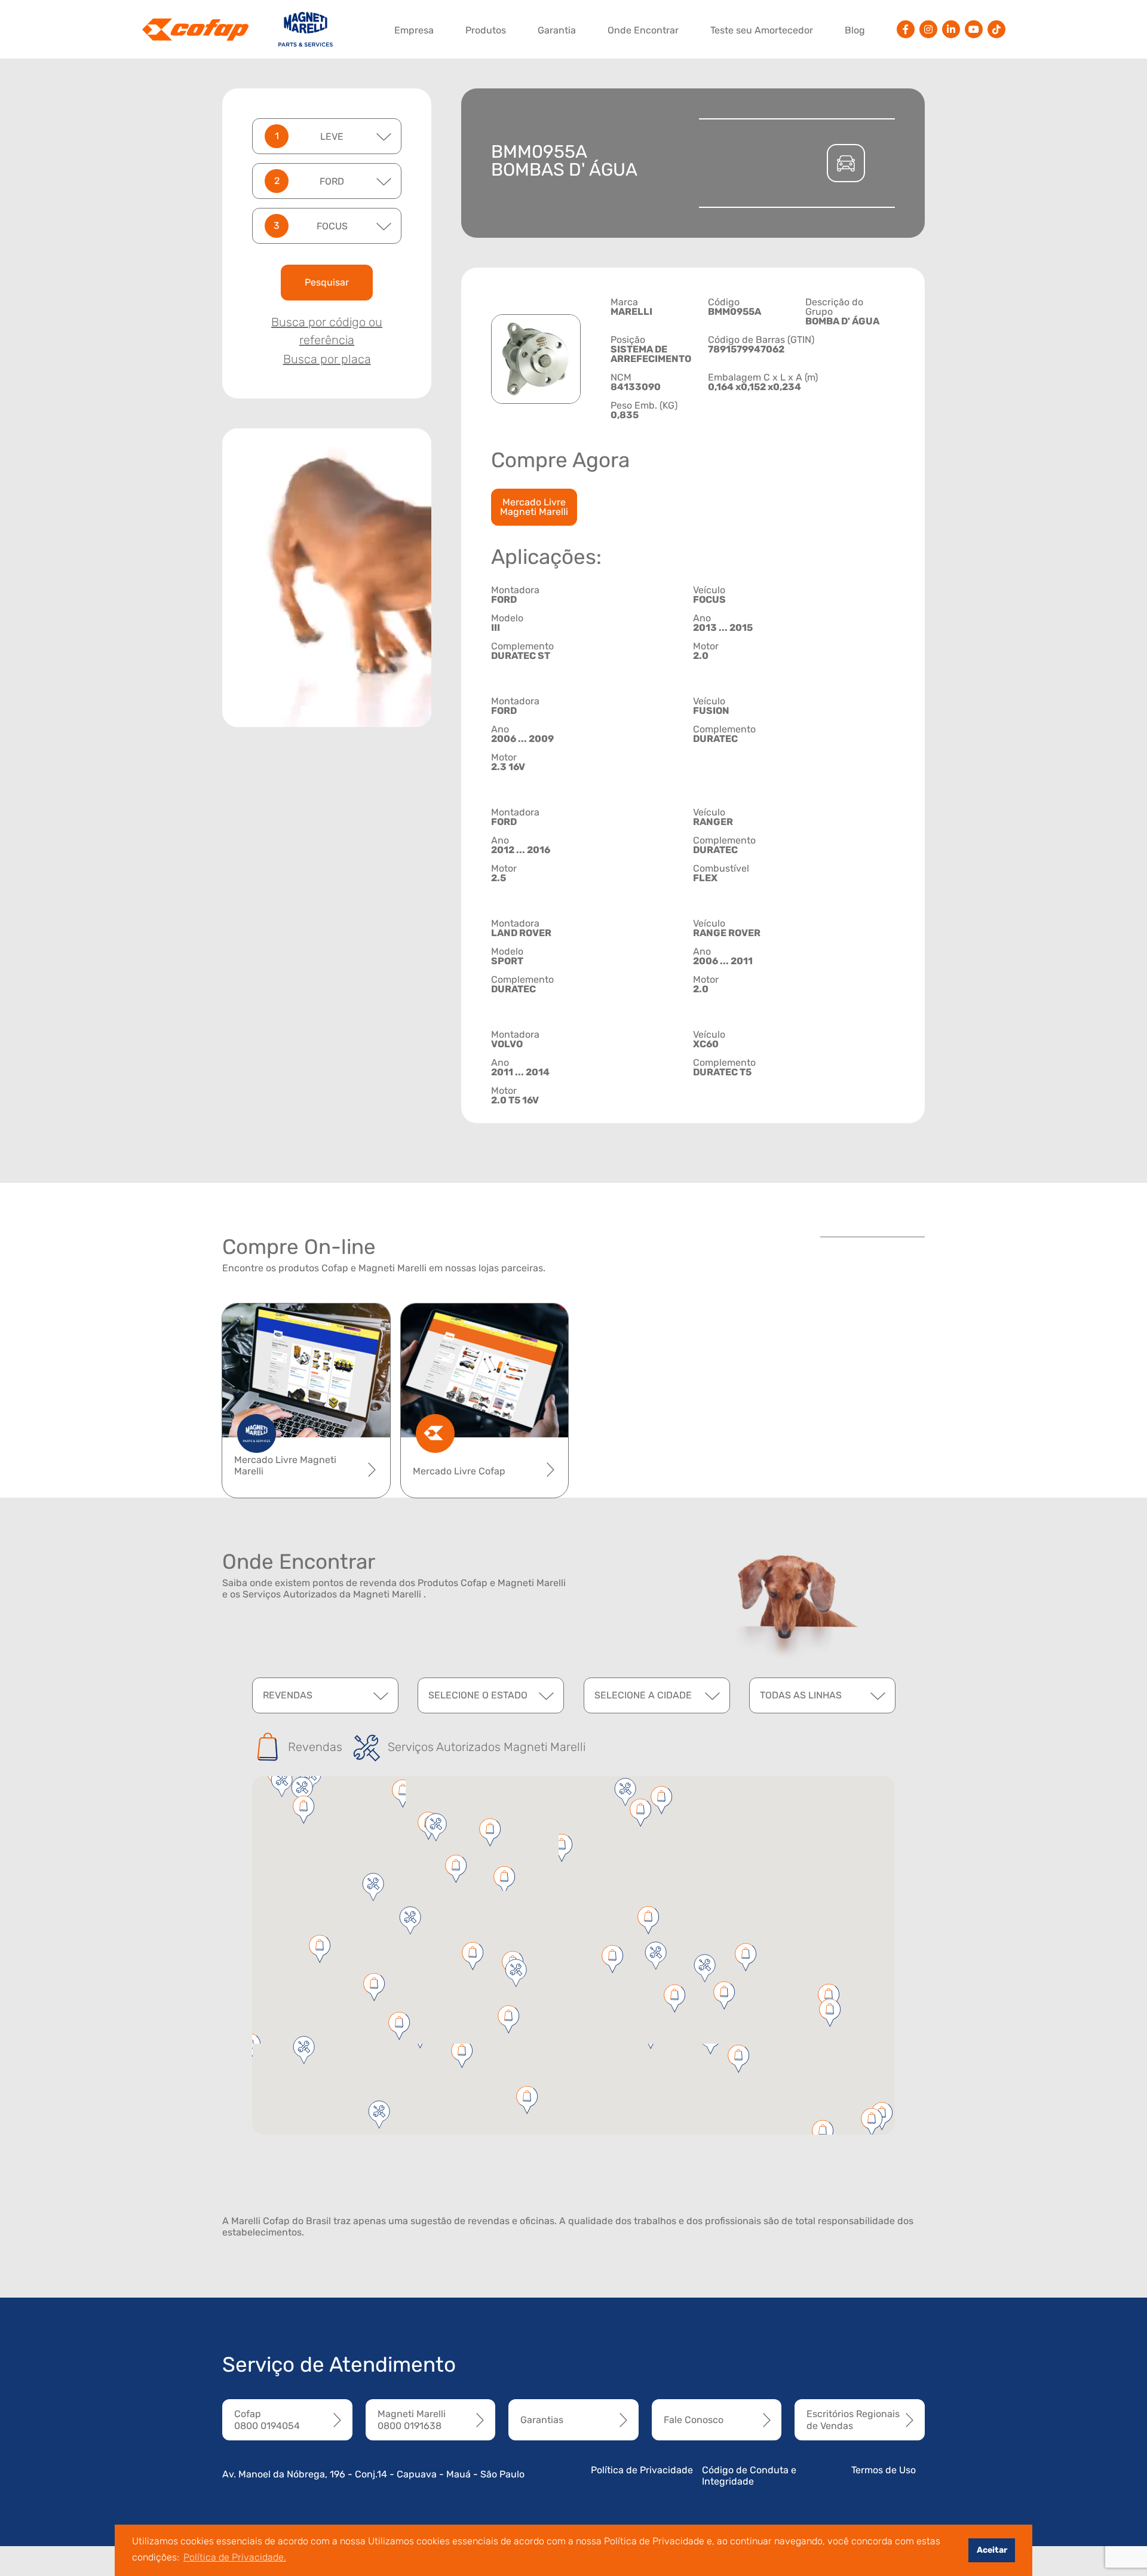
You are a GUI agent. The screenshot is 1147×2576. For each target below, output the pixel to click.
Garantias (542, 2420)
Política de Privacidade (642, 2470)
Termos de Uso (884, 2470)
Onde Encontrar (643, 30)
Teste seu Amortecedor (762, 30)
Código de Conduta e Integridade (749, 2476)
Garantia (557, 30)
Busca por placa (327, 359)
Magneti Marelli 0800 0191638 (412, 2419)
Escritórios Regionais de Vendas (853, 2419)
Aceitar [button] (992, 2550)
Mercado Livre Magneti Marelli (534, 507)
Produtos (486, 30)
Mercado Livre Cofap (459, 1471)
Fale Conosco (694, 2420)
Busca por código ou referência (327, 331)
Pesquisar (327, 282)
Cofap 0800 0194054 (267, 2419)
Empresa (414, 30)
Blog (855, 30)
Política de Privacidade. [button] (235, 2557)
